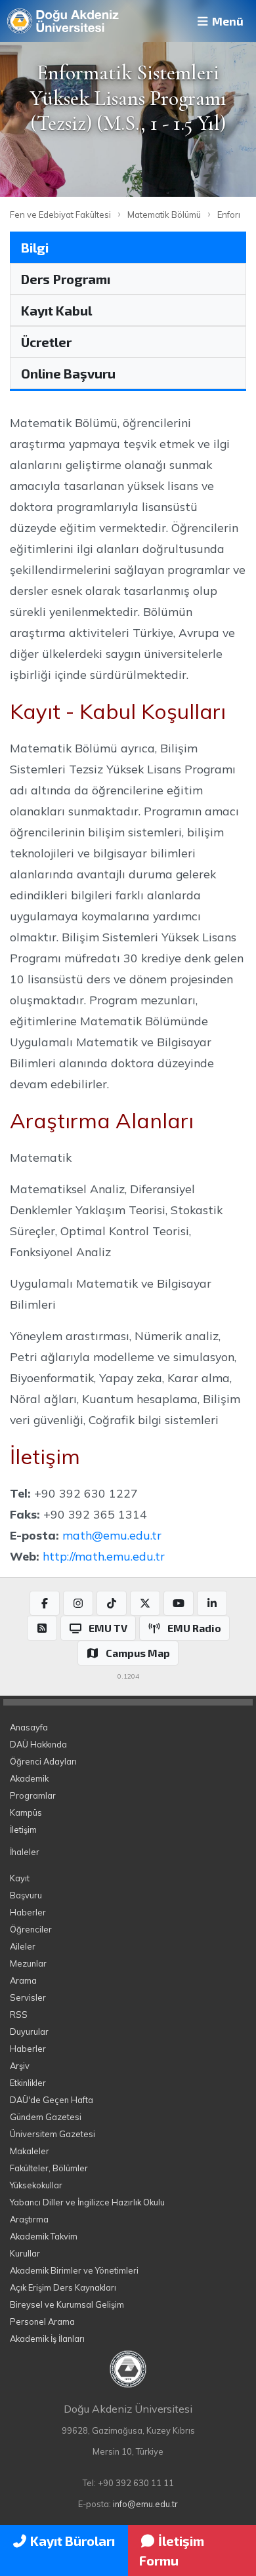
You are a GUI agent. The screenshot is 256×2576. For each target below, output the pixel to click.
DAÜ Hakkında (38, 1744)
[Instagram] (78, 1603)
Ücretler (46, 342)
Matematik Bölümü (164, 215)
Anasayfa (29, 1727)
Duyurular (29, 2032)
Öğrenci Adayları (43, 1761)
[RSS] (42, 1628)
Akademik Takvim (44, 2236)
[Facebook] (45, 1603)
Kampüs (26, 1812)
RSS (19, 2014)
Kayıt (20, 1878)
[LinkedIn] (212, 1603)
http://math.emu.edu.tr (104, 1556)
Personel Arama (42, 2321)
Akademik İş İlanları (47, 2339)
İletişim (23, 1830)
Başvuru (26, 1895)
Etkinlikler (28, 2083)
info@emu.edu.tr (145, 2504)
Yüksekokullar (36, 2185)
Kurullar (25, 2253)
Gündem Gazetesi (46, 2117)
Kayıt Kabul (56, 310)
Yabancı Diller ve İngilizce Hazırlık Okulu (87, 2202)
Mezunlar (28, 1963)
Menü (226, 21)
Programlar (33, 1795)
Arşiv (20, 2066)
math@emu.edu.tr (112, 1535)
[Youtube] (179, 1603)
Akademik (29, 1778)
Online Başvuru (68, 373)
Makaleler (30, 2151)
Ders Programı (66, 279)
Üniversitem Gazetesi (53, 2134)
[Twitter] (145, 1603)
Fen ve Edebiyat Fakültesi (60, 215)
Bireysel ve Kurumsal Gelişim (67, 2304)
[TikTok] (112, 1603)
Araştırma (29, 2219)
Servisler (28, 1997)
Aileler (23, 1946)
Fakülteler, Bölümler (49, 2168)
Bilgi (35, 247)
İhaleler (25, 1852)
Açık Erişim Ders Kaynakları (63, 2287)
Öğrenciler (31, 1929)
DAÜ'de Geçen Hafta (52, 2100)
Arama (23, 1980)
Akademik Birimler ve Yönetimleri (74, 2270)
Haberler (28, 1912)
